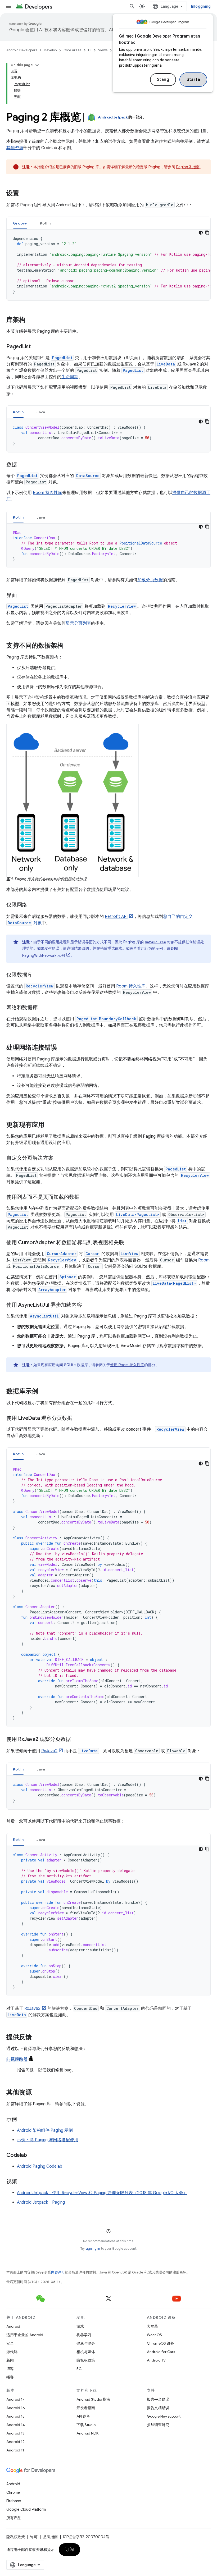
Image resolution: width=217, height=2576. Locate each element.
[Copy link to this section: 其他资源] (37, 2093)
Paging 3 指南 (188, 167)
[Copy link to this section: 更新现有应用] (50, 1125)
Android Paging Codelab (40, 2166)
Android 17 (15, 2399)
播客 (10, 2377)
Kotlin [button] (45, 223)
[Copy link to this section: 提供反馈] (37, 2038)
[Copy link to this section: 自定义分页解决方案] (59, 1158)
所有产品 (14, 2518)
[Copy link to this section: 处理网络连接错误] (62, 1048)
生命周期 (70, 377)
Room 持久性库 (48, 493)
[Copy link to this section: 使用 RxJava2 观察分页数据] (76, 1740)
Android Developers (22, 50)
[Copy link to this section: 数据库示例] (43, 1392)
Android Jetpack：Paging (41, 2202)
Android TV (156, 2360)
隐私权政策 (86, 2360)
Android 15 (15, 2416)
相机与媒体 (86, 2352)
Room (204, 1260)
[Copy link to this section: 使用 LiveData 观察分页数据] (78, 1419)
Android (13, 2326)
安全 (10, 2343)
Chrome (13, 2492)
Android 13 (15, 2433)
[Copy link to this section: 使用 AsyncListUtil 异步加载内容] (87, 1305)
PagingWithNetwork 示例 (44, 955)
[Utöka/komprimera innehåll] (37, 65)
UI (90, 50)
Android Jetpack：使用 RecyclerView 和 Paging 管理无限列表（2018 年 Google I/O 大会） (102, 2193)
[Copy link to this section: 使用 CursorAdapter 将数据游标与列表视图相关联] (129, 1243)
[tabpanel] (108, 265)
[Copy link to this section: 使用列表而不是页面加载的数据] (85, 1197)
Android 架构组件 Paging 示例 (45, 2130)
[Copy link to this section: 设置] (24, 194)
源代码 (12, 2352)
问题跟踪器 (17, 2060)
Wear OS (154, 2335)
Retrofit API (116, 917)
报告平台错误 (158, 2399)
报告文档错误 (158, 2408)
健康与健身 (86, 2343)
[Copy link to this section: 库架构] (31, 320)
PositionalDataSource (141, 543)
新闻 (10, 2360)
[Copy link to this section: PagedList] (36, 347)
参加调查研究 (158, 2425)
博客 (10, 2369)
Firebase (14, 2501)
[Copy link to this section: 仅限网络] (33, 905)
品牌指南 (50, 2537)
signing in (93, 2248)
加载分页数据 (150, 580)
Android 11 (15, 2450)
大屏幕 (152, 2326)
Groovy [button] (20, 223)
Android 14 (16, 2425)
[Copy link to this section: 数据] (22, 465)
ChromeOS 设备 (161, 2343)
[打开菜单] (8, 6)
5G (79, 2369)
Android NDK (87, 2433)
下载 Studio (86, 2425)
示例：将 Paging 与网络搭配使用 (48, 2140)
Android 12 (15, 2442)
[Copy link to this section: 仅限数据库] (38, 975)
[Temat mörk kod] (201, 233)
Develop (50, 50)
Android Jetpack (113, 117)
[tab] (20, 223)
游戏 (80, 2326)
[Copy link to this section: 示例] (22, 2120)
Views (103, 50)
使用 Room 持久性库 (127, 1365)
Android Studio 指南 (93, 2399)
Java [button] (41, 412)
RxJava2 (49, 1751)
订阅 (69, 2550)
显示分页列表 (78, 623)
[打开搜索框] (132, 6)
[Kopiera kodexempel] (207, 233)
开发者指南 (86, 2408)
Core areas (72, 50)
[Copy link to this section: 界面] (22, 596)
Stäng (163, 80)
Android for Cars (161, 2352)
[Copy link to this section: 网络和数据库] (43, 1008)
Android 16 (16, 2408)
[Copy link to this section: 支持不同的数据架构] (69, 646)
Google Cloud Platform (26, 2509)
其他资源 (15, 148)
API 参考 (83, 2416)
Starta (193, 80)
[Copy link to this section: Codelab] (32, 2156)
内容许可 (58, 2272)
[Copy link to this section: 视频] (22, 2182)
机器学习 (84, 2335)
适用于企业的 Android (25, 2335)
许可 (34, 2537)
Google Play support (164, 2416)
